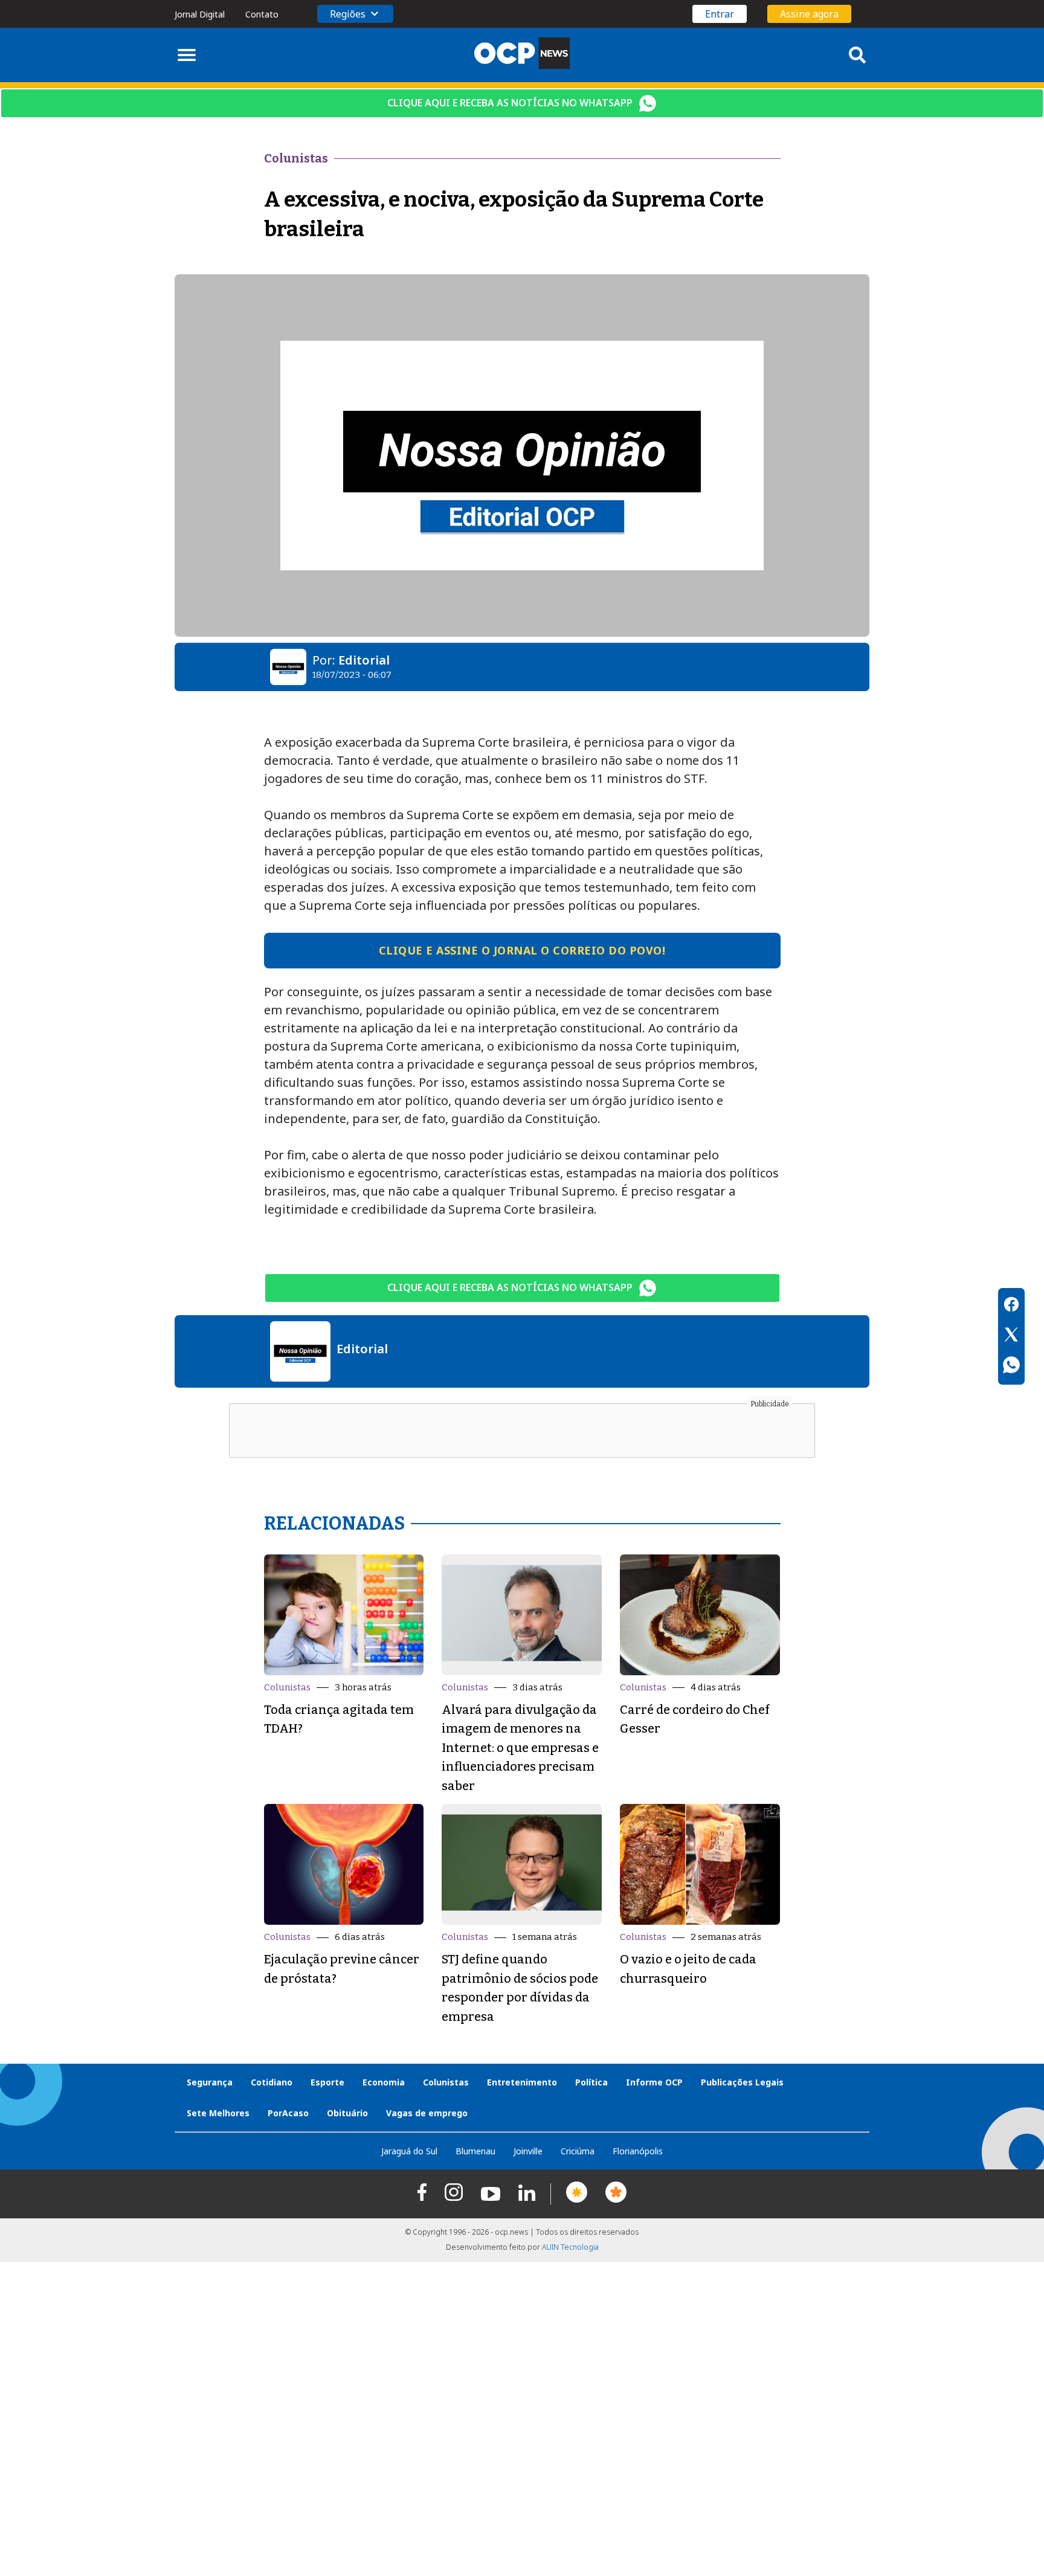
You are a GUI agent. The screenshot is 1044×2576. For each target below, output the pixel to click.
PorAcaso (288, 2113)
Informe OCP (654, 2082)
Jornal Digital (200, 14)
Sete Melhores (218, 2113)
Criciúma (578, 2151)
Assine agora (809, 14)
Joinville (528, 2151)
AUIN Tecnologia (570, 2247)
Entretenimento (522, 2082)
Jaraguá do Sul (409, 2151)
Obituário (347, 2113)
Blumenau (475, 2151)
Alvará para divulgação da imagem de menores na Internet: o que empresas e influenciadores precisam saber (520, 1748)
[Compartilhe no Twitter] (1011, 1336)
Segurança (210, 2082)
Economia (384, 2082)
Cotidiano (272, 2082)
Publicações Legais (742, 2082)
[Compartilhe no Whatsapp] (1011, 1367)
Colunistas (287, 1687)
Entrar (720, 14)
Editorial (364, 660)
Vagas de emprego (427, 2113)
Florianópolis (638, 2151)
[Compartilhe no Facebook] (1011, 1306)
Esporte (327, 2082)
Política (591, 2082)
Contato (262, 14)
